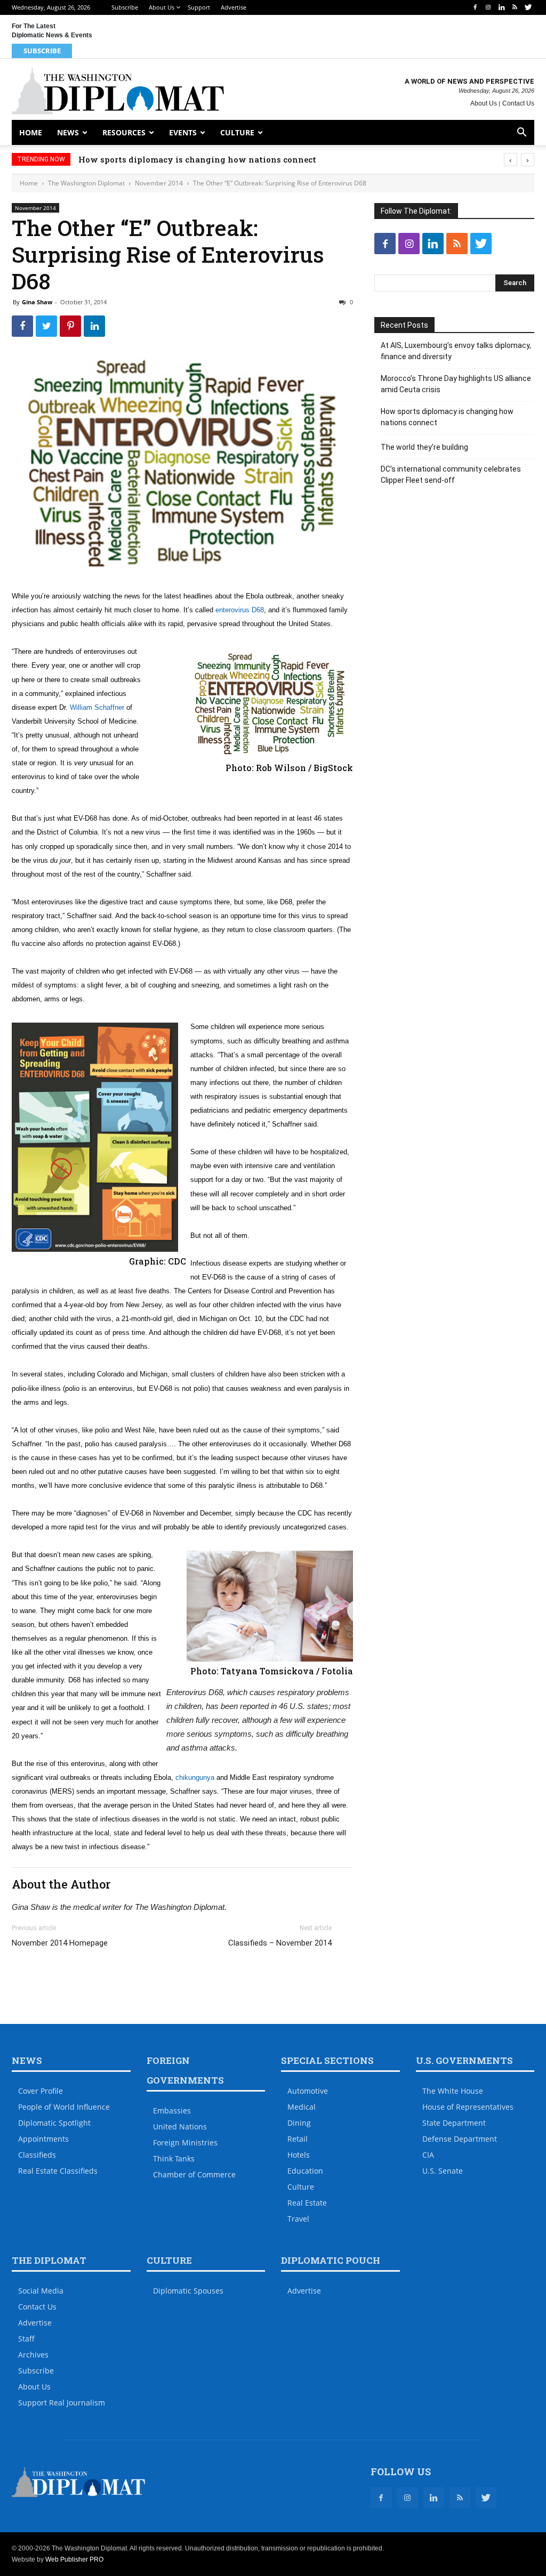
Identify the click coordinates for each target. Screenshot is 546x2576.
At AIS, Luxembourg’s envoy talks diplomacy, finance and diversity (456, 351)
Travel (298, 2219)
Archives (33, 2355)
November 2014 (159, 183)
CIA (428, 2155)
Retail (298, 2139)
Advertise (234, 7)
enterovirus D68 (240, 610)
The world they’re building (424, 447)
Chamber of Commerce (194, 2174)
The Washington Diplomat (86, 183)
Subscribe (125, 7)
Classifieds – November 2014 (280, 1943)
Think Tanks (174, 2158)
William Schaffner (97, 707)
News (68, 132)
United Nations (180, 2127)
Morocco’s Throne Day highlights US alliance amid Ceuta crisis (456, 384)
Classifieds (37, 2155)
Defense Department (460, 2139)
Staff (26, 2339)
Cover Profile (41, 2091)
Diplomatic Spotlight (54, 2123)
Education (305, 2171)
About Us (162, 7)
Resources (124, 132)
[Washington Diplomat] (118, 91)
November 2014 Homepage (60, 1943)
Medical (302, 2107)
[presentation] (511, 160)
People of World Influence (64, 2107)
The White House (453, 2091)
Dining (299, 2123)
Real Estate (307, 2203)
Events (183, 132)
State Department (454, 2123)
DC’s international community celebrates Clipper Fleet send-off (451, 475)
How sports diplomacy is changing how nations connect (197, 159)
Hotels (299, 2155)
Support (199, 7)
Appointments (43, 2139)
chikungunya (195, 1777)
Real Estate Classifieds (58, 2171)
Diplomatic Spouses (188, 2291)
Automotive (308, 2091)
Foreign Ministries (185, 2142)
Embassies (172, 2111)
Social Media (41, 2291)
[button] (521, 133)
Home (31, 132)
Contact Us (518, 103)
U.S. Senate (443, 2171)
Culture (237, 132)
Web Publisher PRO (74, 2559)
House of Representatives (468, 2107)
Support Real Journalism (62, 2403)
